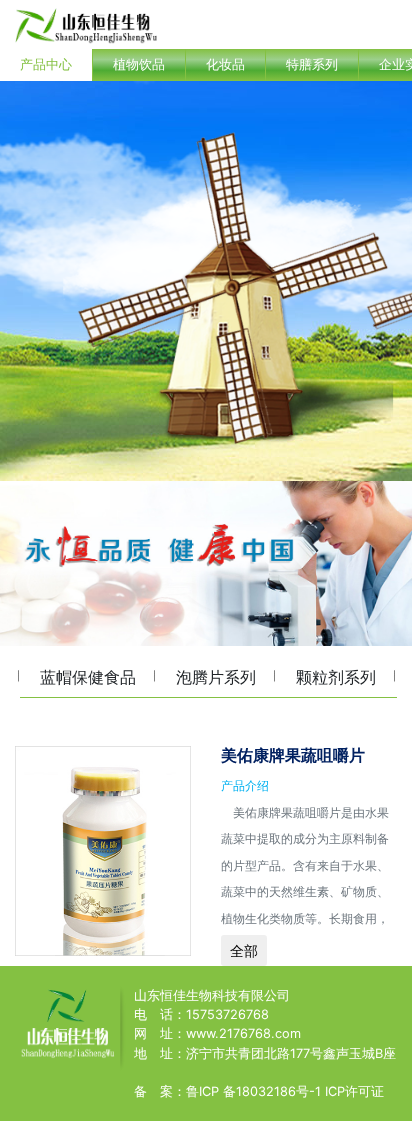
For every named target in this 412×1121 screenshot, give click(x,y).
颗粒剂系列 (336, 677)
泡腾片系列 (216, 677)
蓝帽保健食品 (88, 677)
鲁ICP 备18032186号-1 (253, 1091)
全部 (244, 950)
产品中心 (46, 64)
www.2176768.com (243, 1033)
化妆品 (225, 64)
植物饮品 (139, 64)
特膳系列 (312, 64)
